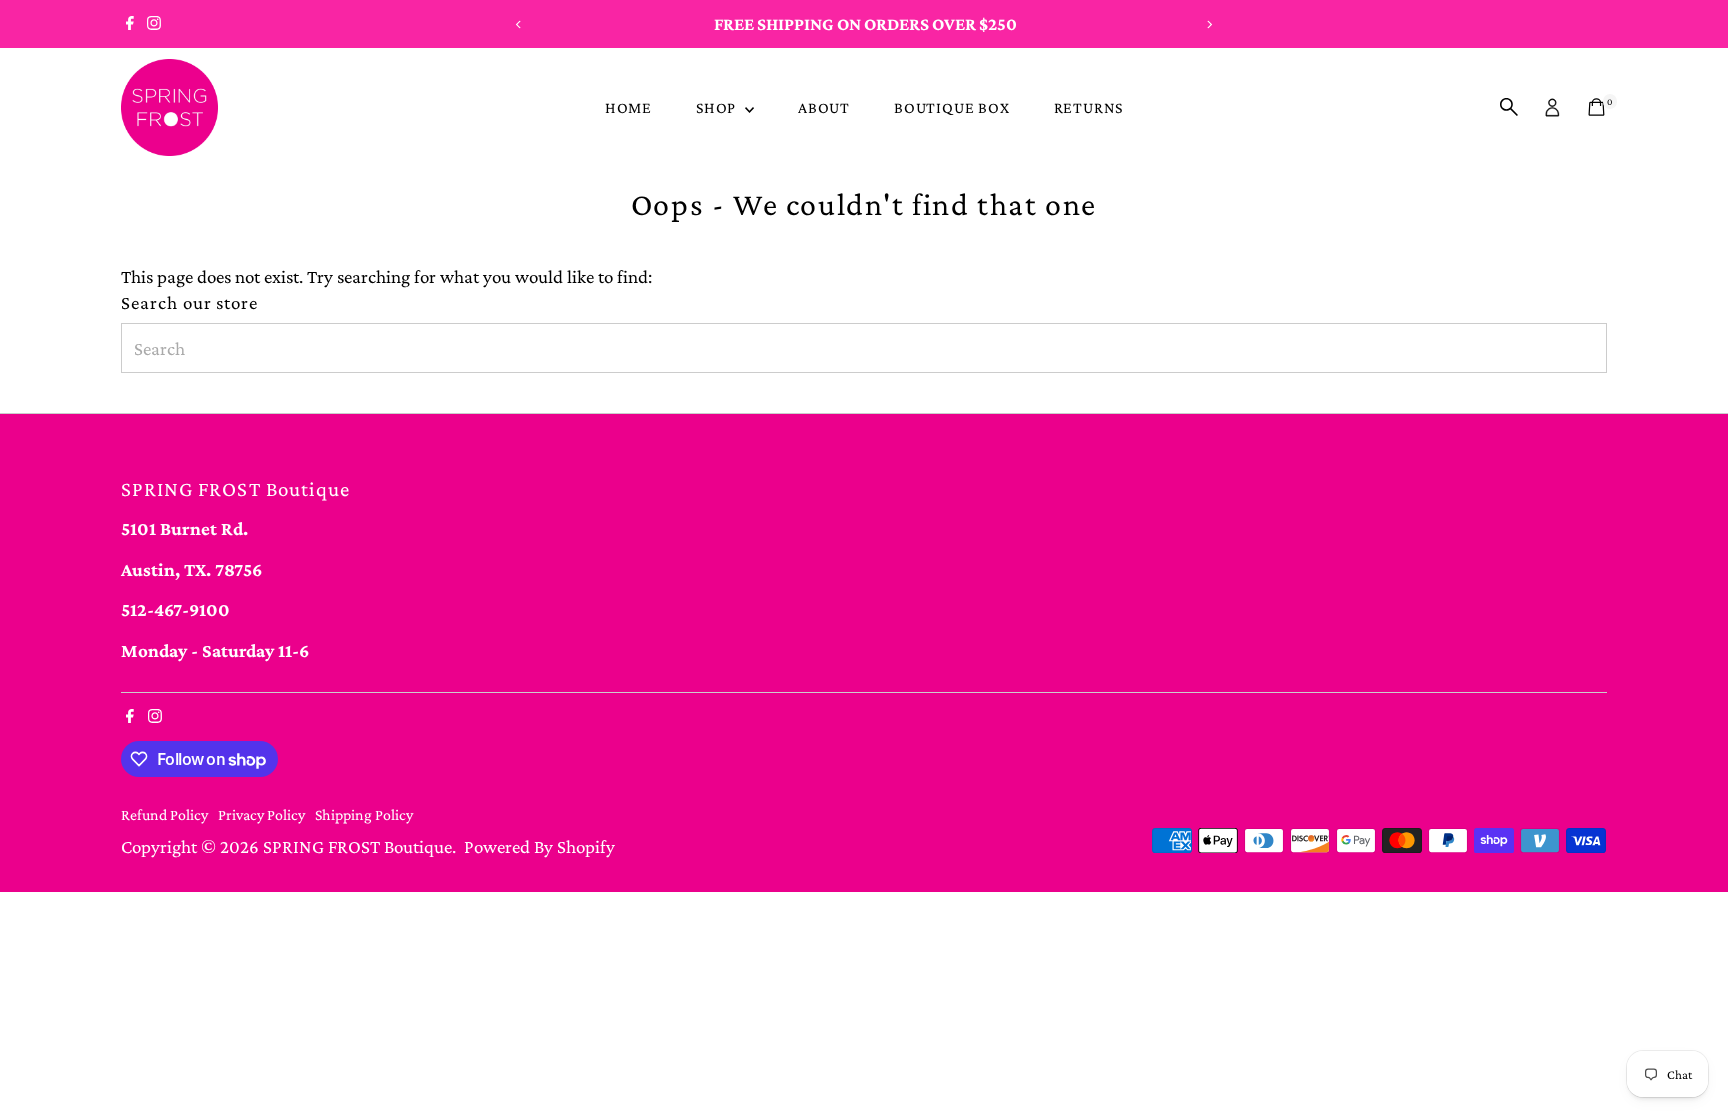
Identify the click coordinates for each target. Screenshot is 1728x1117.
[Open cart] (1596, 107)
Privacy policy (261, 814)
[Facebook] (130, 24)
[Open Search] (1509, 107)
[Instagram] (154, 24)
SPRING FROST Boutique (357, 846)
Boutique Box (952, 107)
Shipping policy (364, 814)
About (824, 107)
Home (628, 107)
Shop (718, 107)
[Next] (1209, 24)
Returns (1089, 107)
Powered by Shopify (539, 846)
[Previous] (518, 24)
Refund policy (164, 814)
